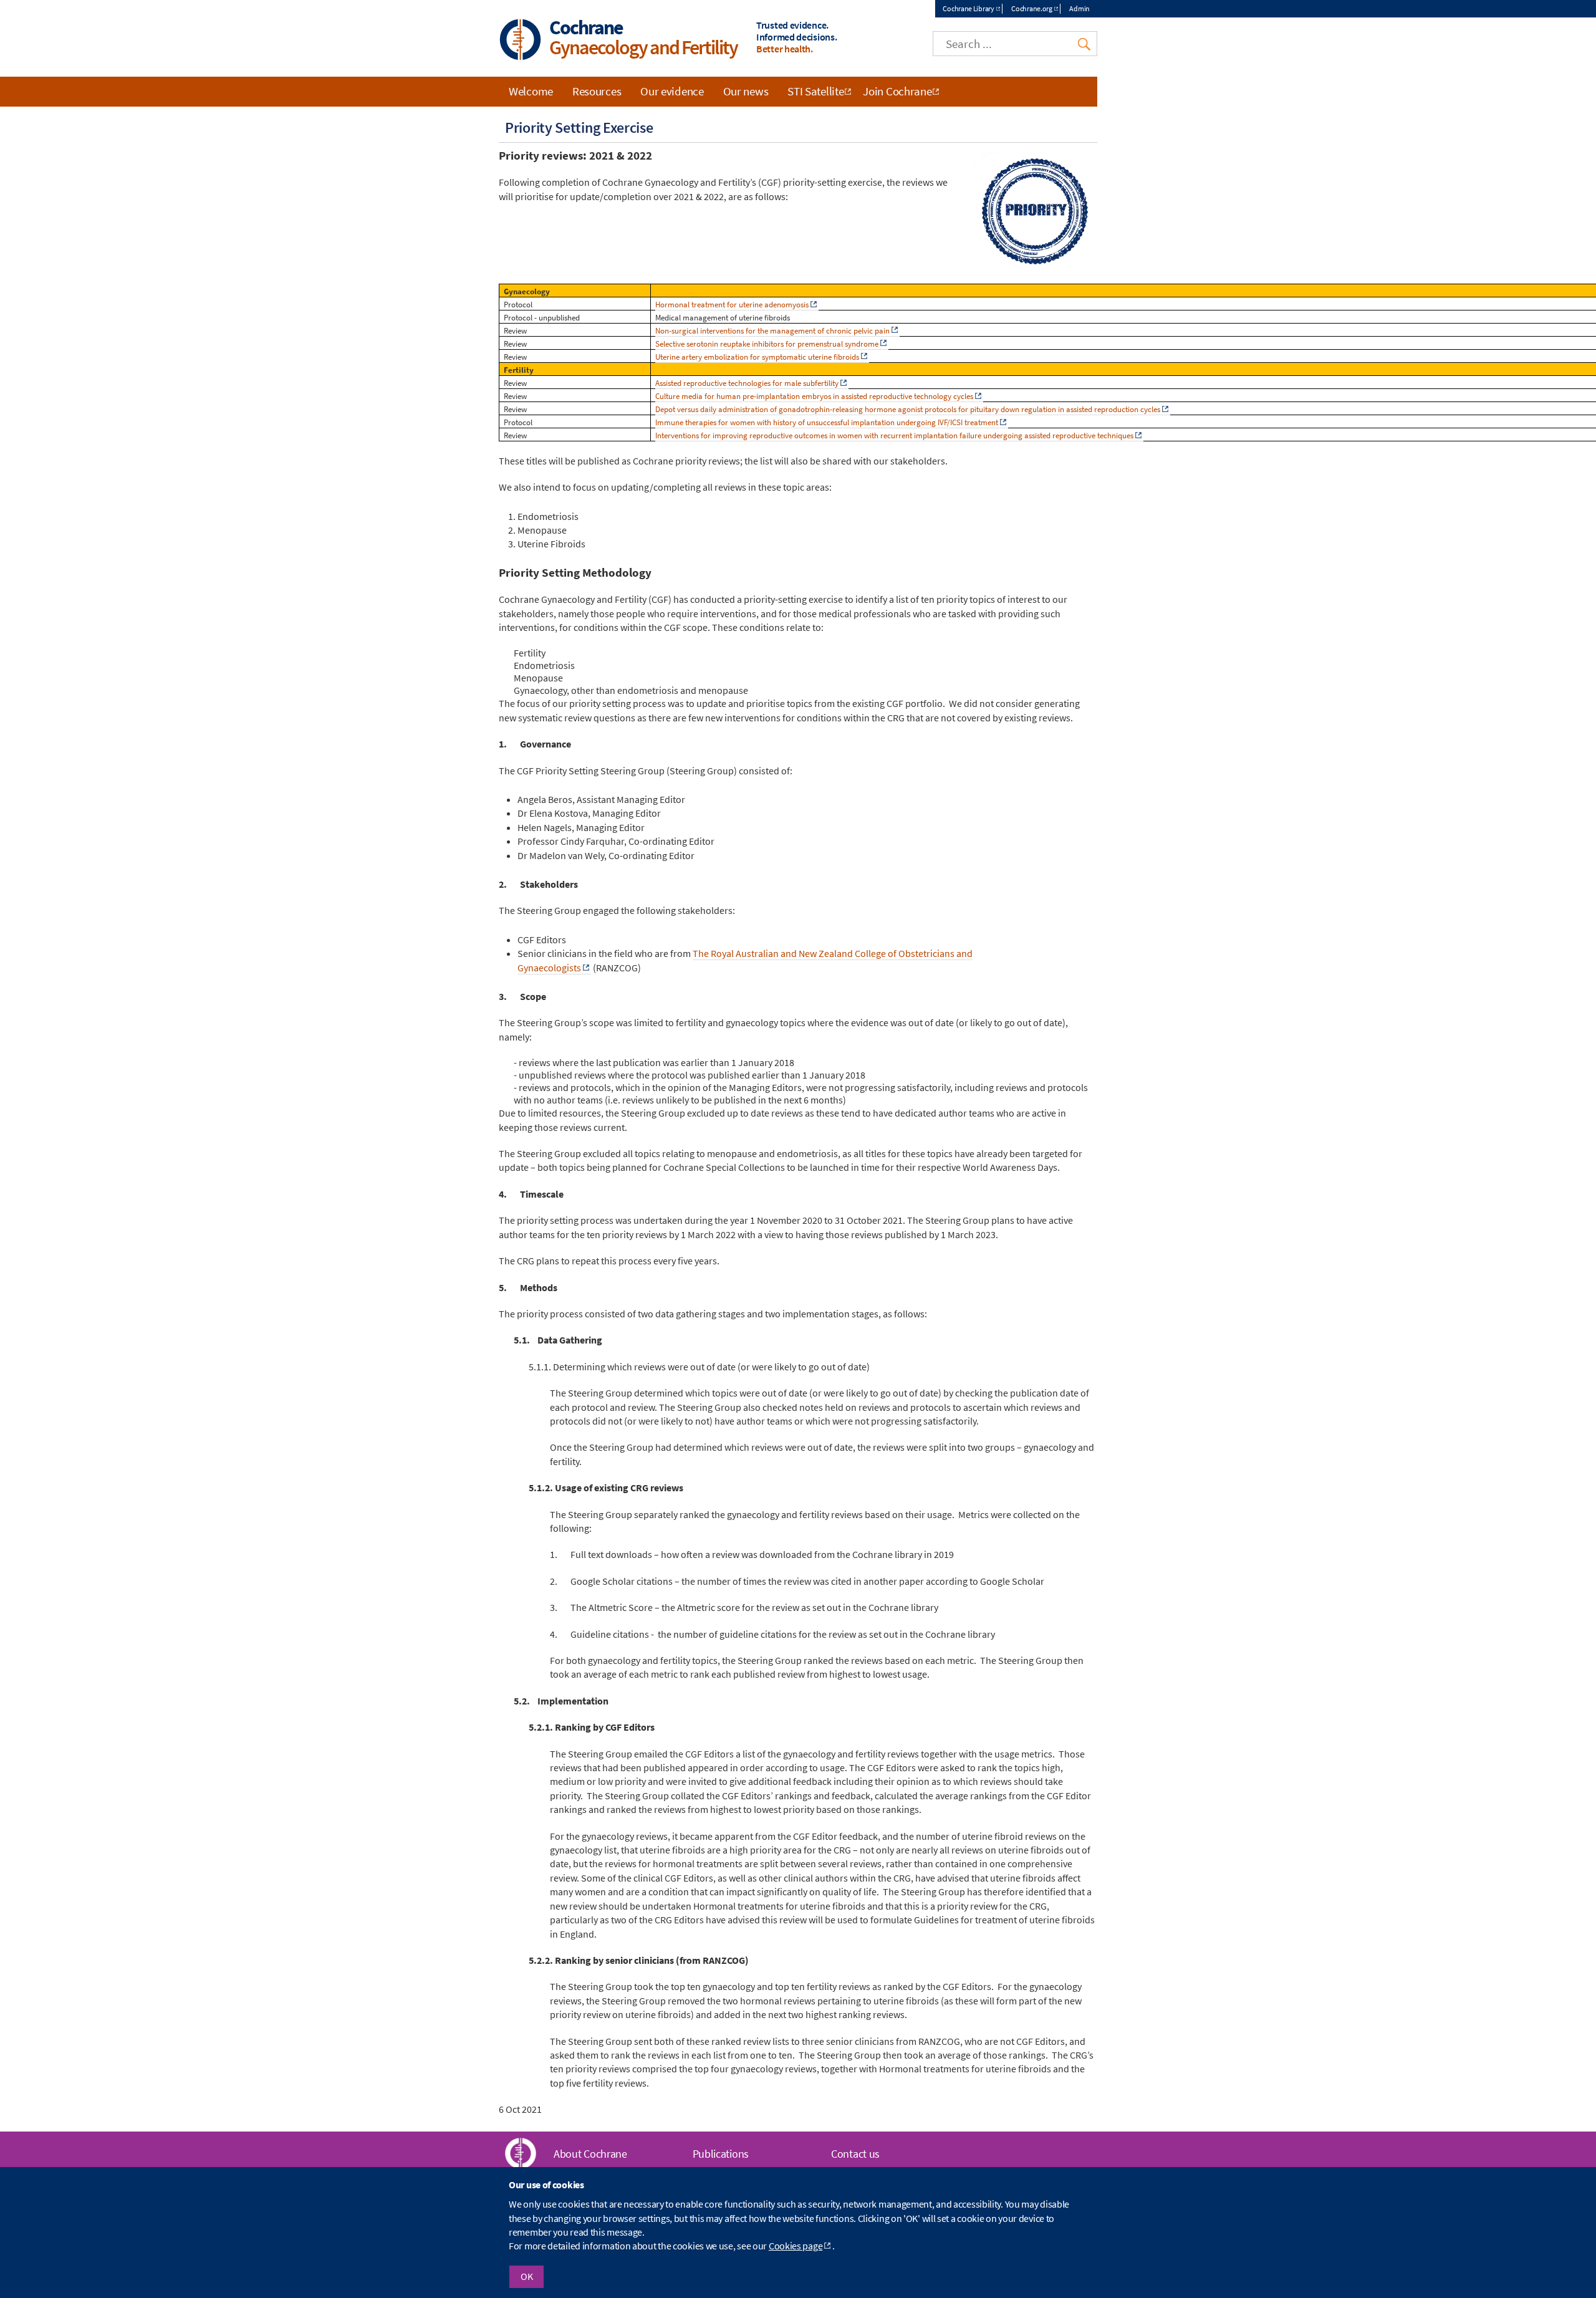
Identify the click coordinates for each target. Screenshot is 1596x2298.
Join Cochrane (897, 91)
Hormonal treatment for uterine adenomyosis (732, 305)
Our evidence (672, 91)
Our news (746, 91)
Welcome (531, 91)
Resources (597, 91)
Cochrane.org (1031, 8)
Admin (1079, 8)
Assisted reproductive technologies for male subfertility (747, 383)
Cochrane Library (968, 8)
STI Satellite (815, 91)
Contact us (855, 2154)
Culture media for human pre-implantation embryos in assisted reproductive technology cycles (814, 396)
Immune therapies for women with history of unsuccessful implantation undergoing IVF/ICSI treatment (827, 422)
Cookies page (796, 2246)
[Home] (521, 41)
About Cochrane (590, 2154)
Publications (721, 2154)
